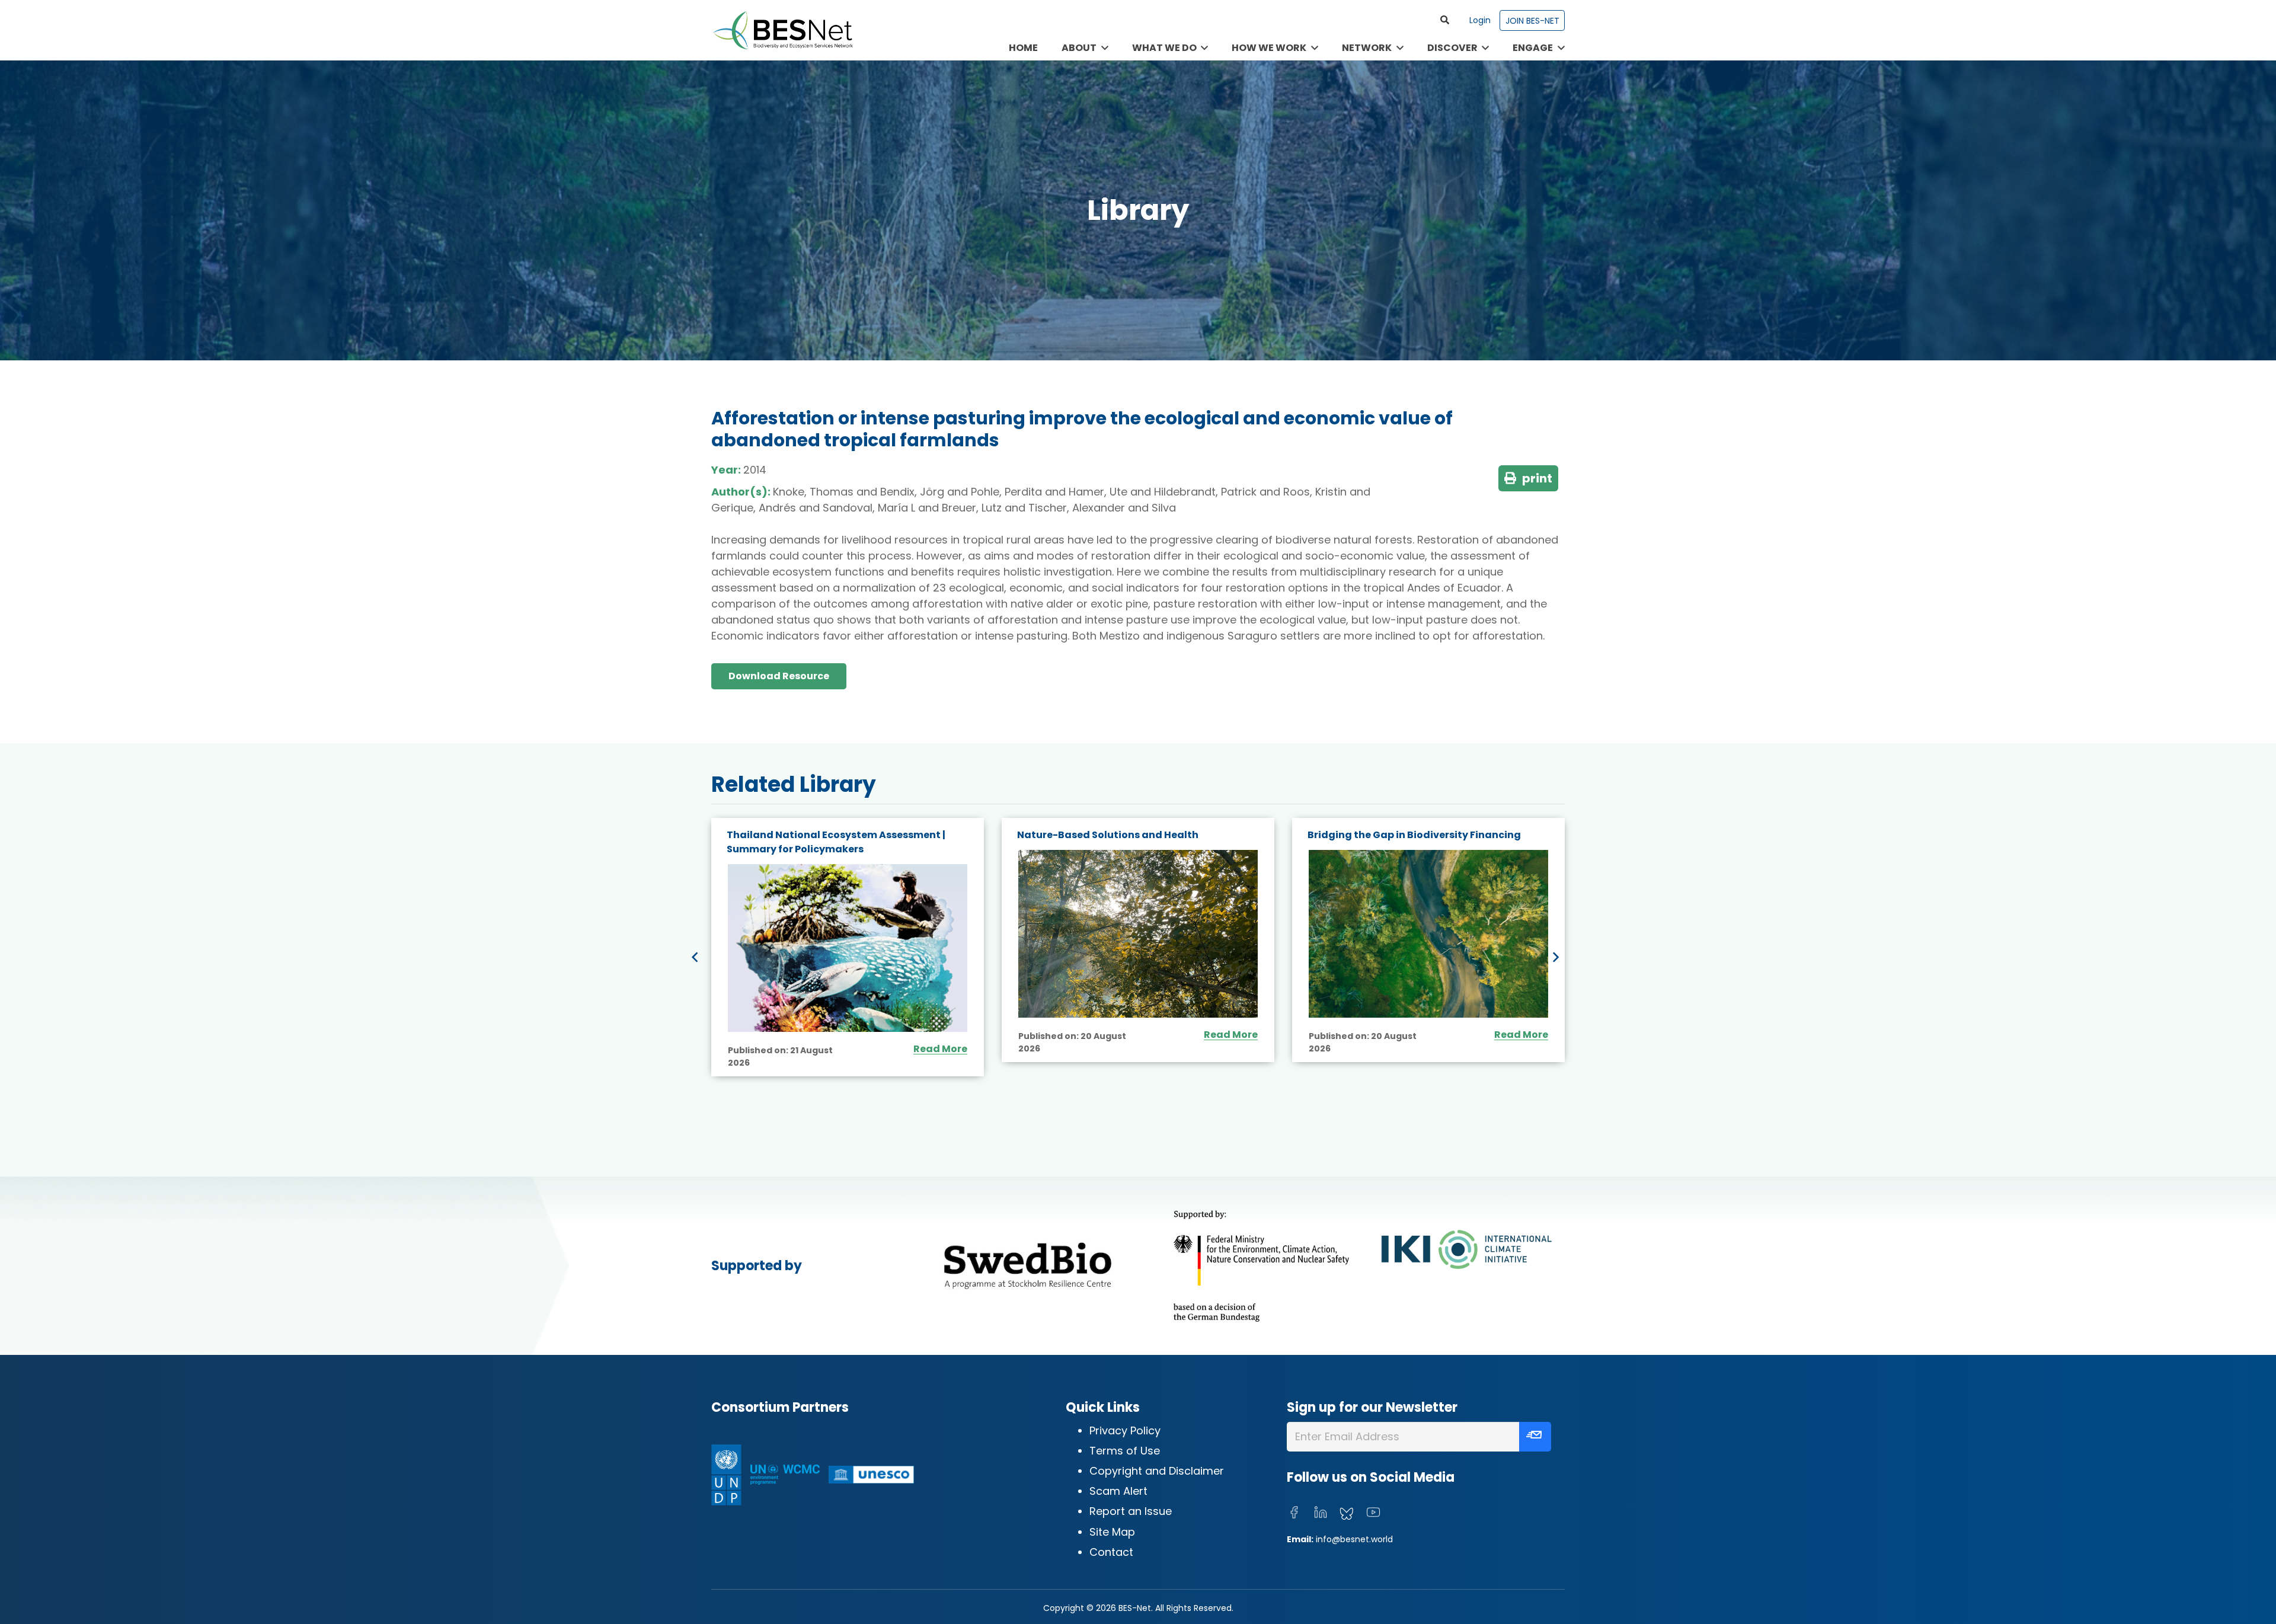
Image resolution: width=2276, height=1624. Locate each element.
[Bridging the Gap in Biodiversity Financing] (1428, 934)
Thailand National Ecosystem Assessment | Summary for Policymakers (836, 842)
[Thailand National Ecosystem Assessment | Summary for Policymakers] (848, 948)
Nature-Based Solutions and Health (1108, 835)
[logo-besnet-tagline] (782, 30)
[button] (1445, 20)
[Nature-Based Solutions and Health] (1138, 934)
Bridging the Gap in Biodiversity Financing (1414, 835)
